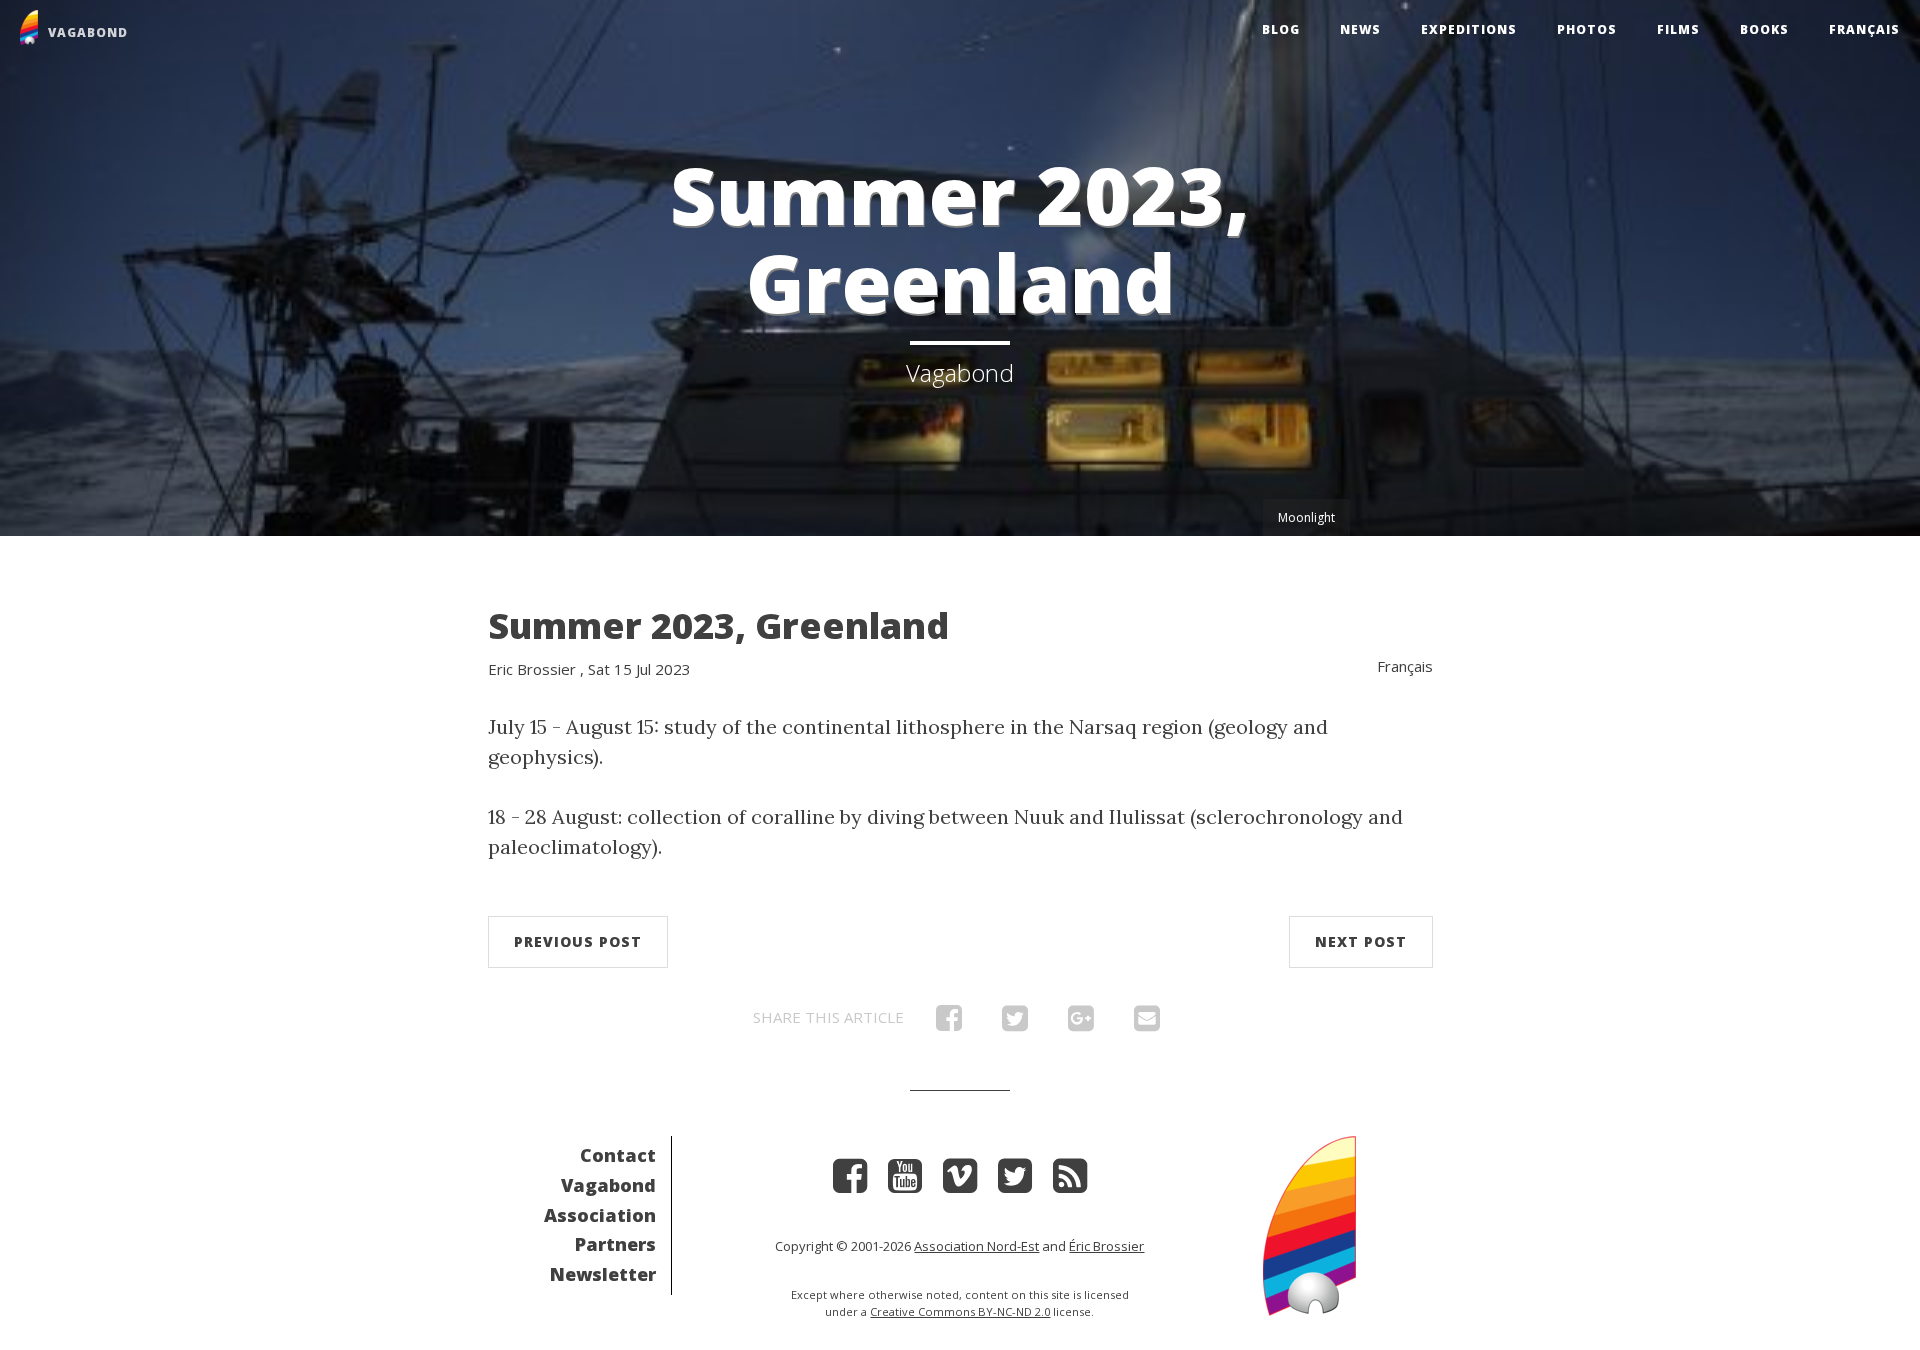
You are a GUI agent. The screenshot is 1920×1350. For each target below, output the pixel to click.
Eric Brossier (532, 669)
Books (1764, 29)
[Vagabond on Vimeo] (960, 1182)
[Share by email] (1147, 1023)
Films (1678, 29)
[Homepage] (1309, 1223)
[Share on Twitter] (1015, 1023)
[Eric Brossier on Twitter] (1015, 1182)
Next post (1361, 941)
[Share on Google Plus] (1081, 1023)
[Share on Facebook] (949, 1023)
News (1360, 29)
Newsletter (603, 1274)
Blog (1281, 29)
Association (600, 1215)
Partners (615, 1244)
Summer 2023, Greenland (718, 625)
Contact (618, 1155)
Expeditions (1469, 29)
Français (1864, 29)
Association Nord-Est (976, 1246)
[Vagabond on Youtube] (905, 1182)
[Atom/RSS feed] (1070, 1182)
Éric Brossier (1106, 1246)
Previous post (578, 941)
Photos (1587, 29)
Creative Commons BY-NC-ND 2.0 (960, 1311)
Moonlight (1306, 517)
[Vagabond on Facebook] (850, 1182)
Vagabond (608, 1185)
